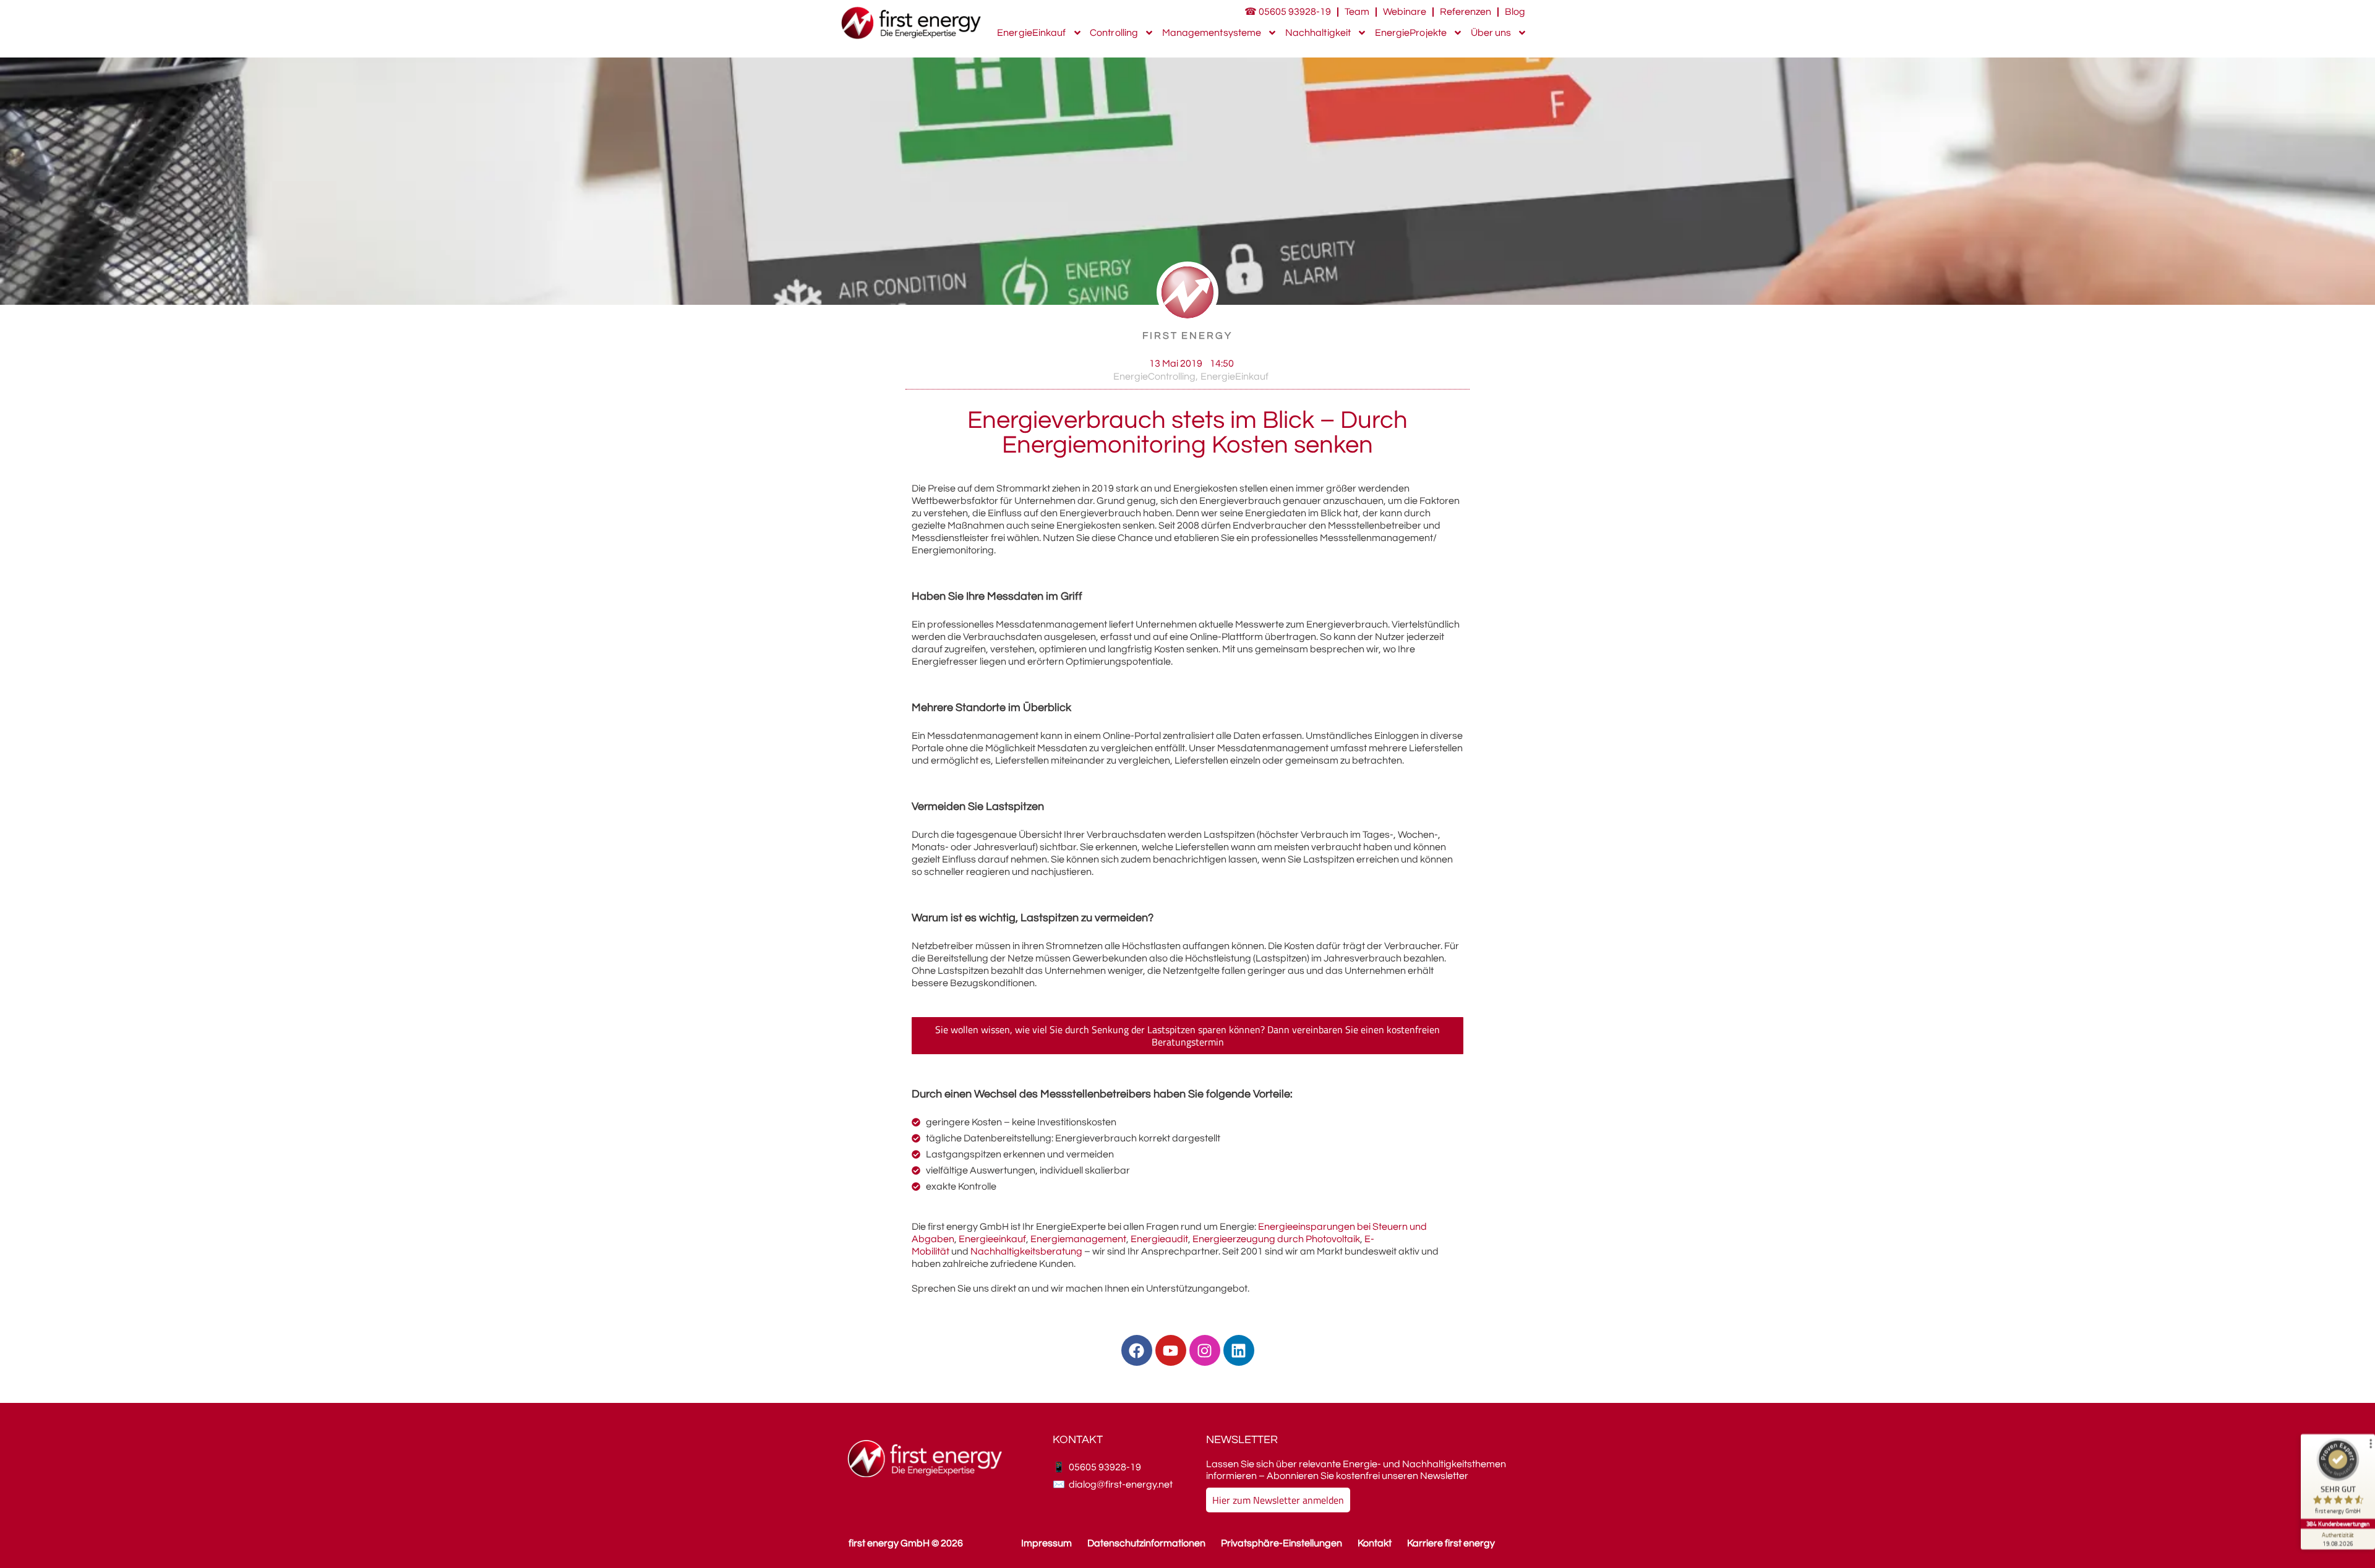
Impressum (1046, 1543)
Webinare (1405, 12)
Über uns (1491, 33)
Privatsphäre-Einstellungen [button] (1282, 1543)
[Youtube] (1171, 1350)
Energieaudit (1159, 1239)
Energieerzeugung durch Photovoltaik (1276, 1239)
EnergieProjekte (1411, 33)
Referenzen (1466, 12)
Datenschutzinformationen (1146, 1543)
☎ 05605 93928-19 (1288, 12)
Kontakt (1375, 1543)
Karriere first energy (1451, 1543)
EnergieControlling (1154, 377)
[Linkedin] (1239, 1350)
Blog (1515, 12)
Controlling (1114, 33)
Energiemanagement (1078, 1239)
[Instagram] (1205, 1350)
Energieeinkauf (992, 1239)
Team (1357, 12)
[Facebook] (1137, 1350)
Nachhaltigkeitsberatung (1026, 1251)
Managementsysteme (1212, 33)
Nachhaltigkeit (1318, 33)
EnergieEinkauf (1031, 33)
